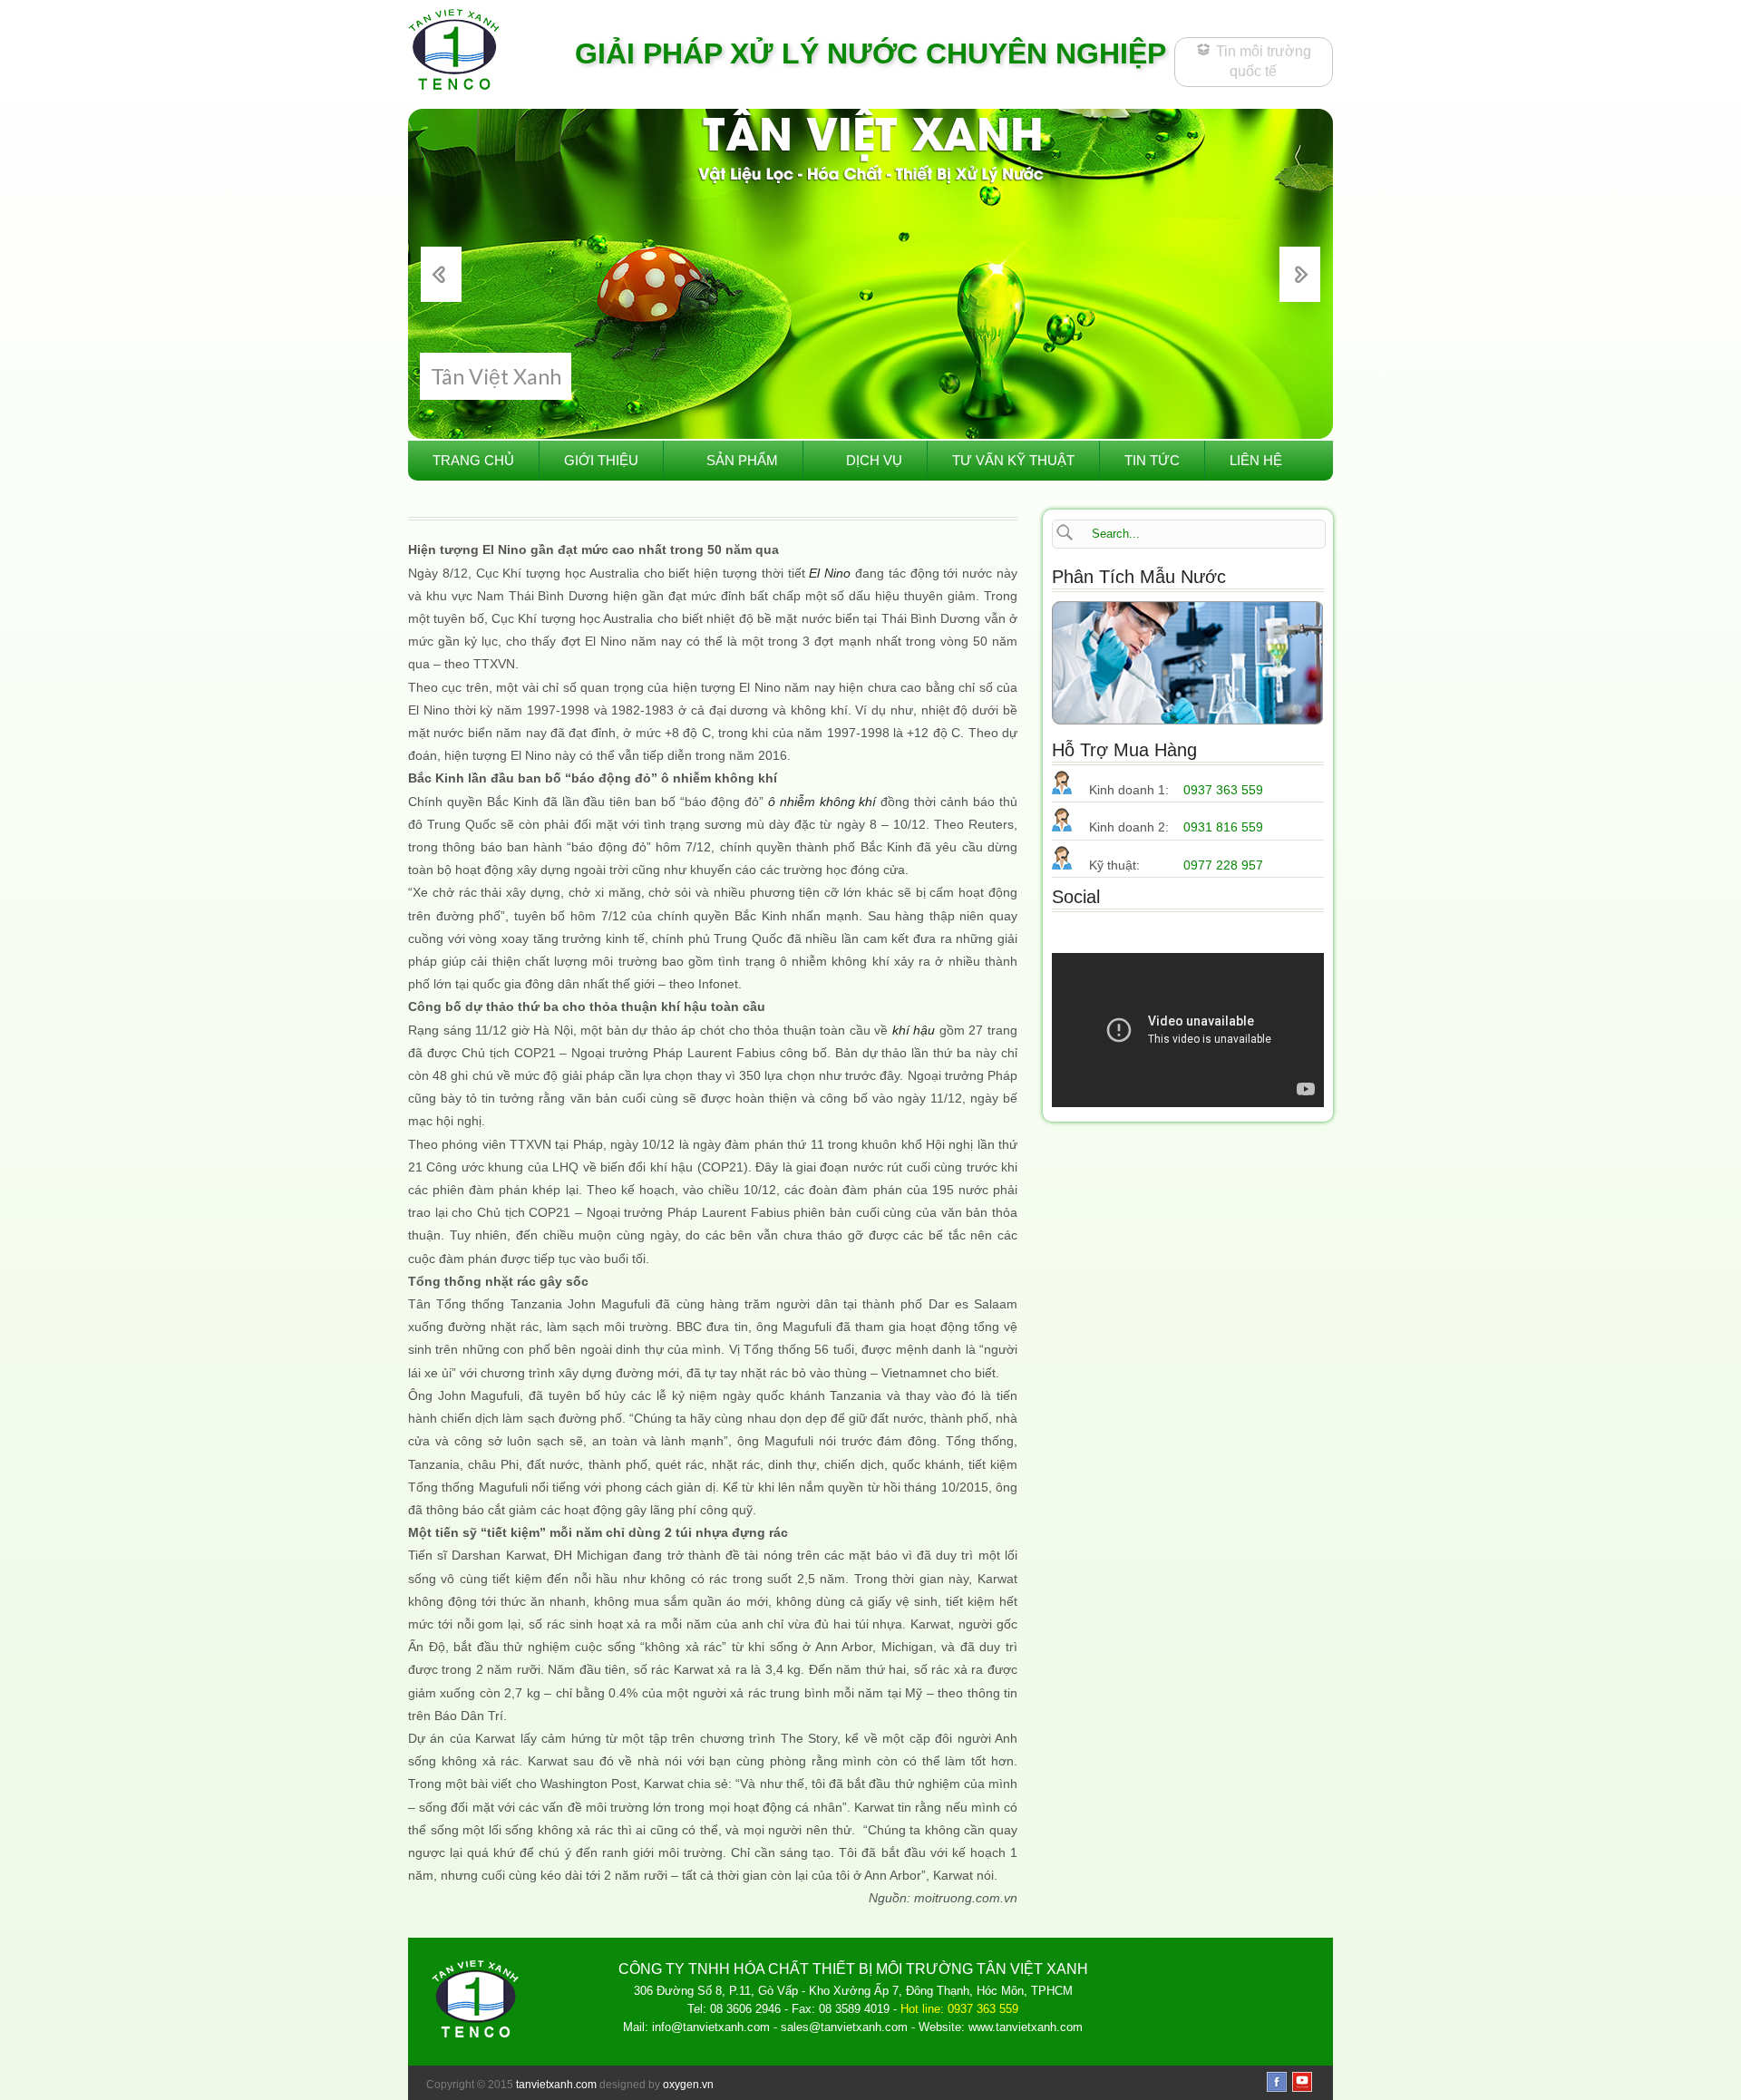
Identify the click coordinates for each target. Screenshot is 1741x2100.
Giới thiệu (601, 460)
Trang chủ (473, 460)
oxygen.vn (688, 2085)
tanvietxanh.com (556, 2085)
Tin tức (1152, 460)
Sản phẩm (742, 460)
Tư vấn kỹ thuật (1013, 460)
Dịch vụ (874, 460)
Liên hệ (1256, 460)
